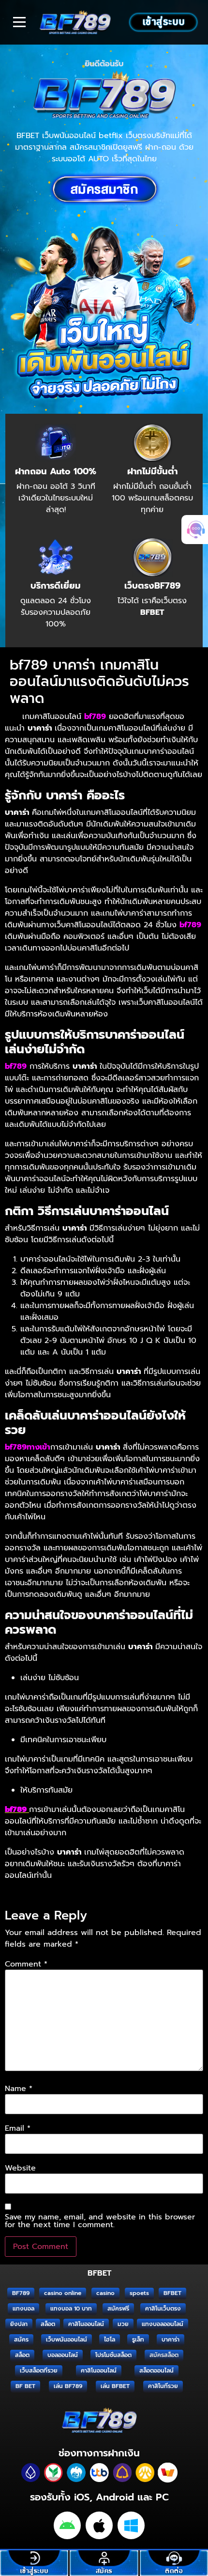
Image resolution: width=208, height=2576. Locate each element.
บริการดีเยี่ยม (56, 586)
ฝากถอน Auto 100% (56, 471)
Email (18, 2128)
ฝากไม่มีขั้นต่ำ (152, 471)
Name (19, 2089)
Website (20, 2168)
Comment (26, 1964)
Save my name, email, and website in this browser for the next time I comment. (100, 2221)
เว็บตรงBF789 (152, 586)
